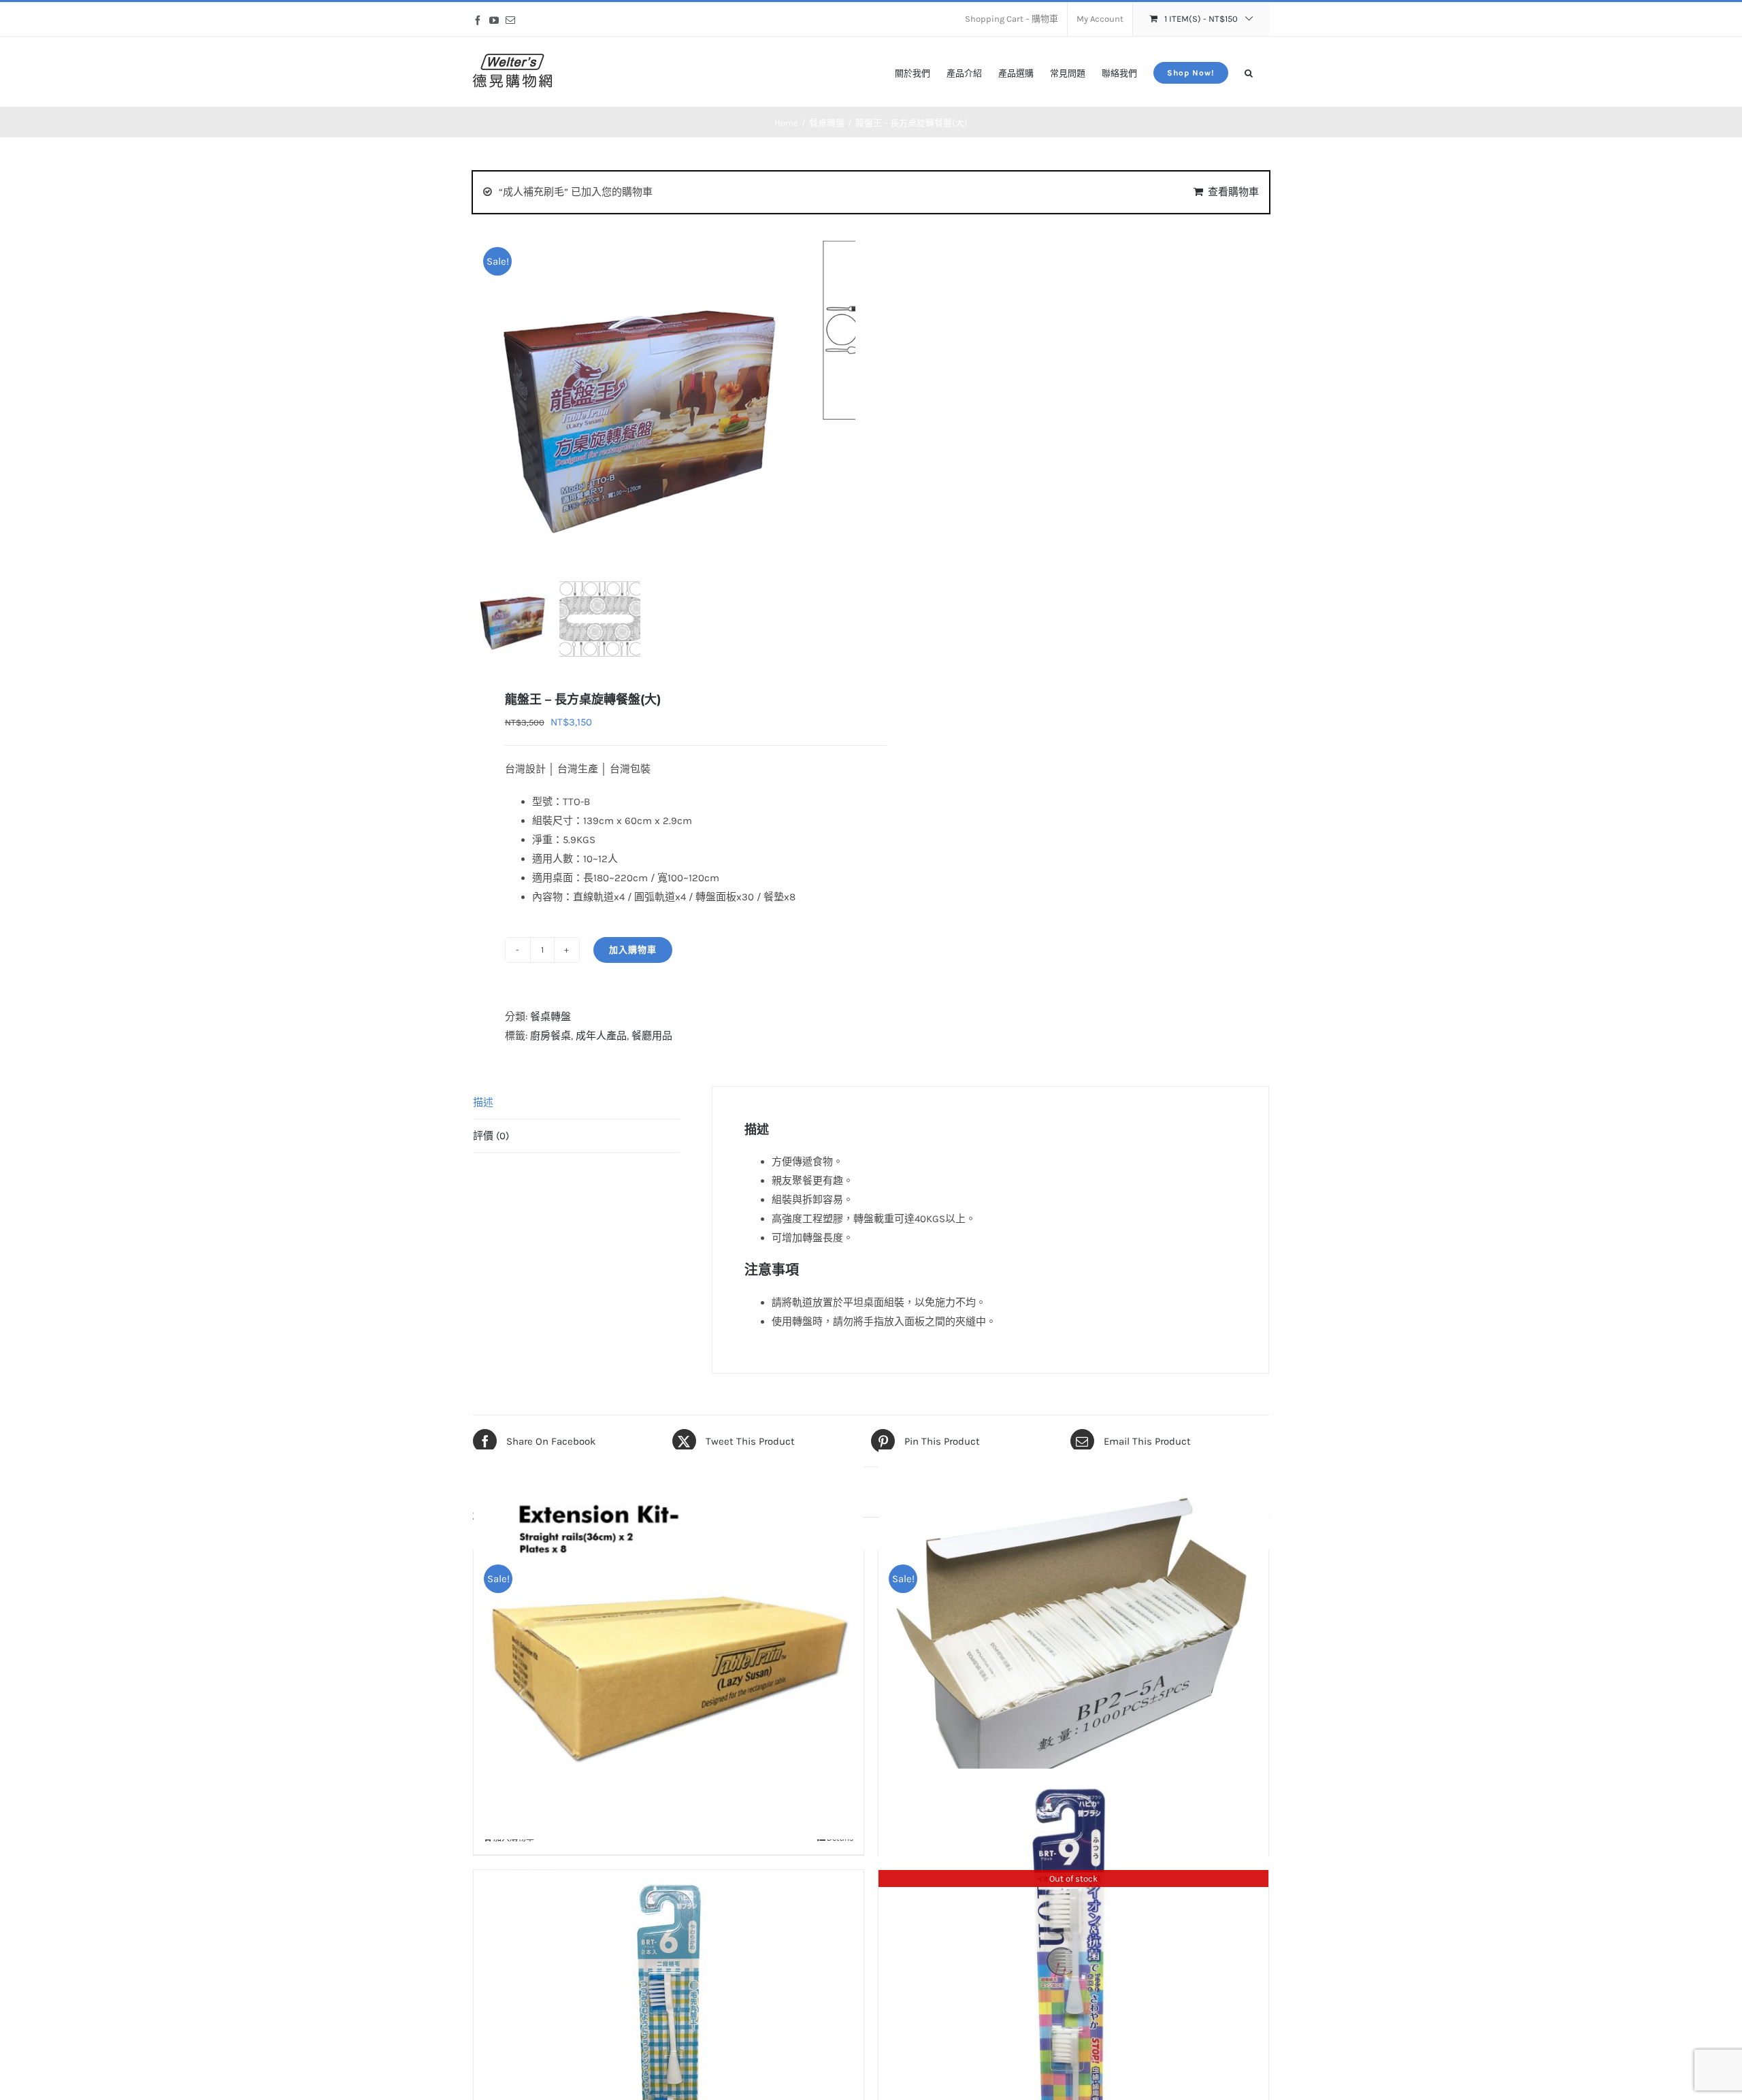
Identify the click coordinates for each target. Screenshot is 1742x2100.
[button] (1249, 72)
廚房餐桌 (550, 1036)
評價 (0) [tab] (491, 1136)
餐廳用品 (652, 1036)
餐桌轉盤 (550, 1017)
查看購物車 (1233, 192)
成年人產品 (601, 1036)
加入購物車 (633, 950)
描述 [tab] (483, 1102)
